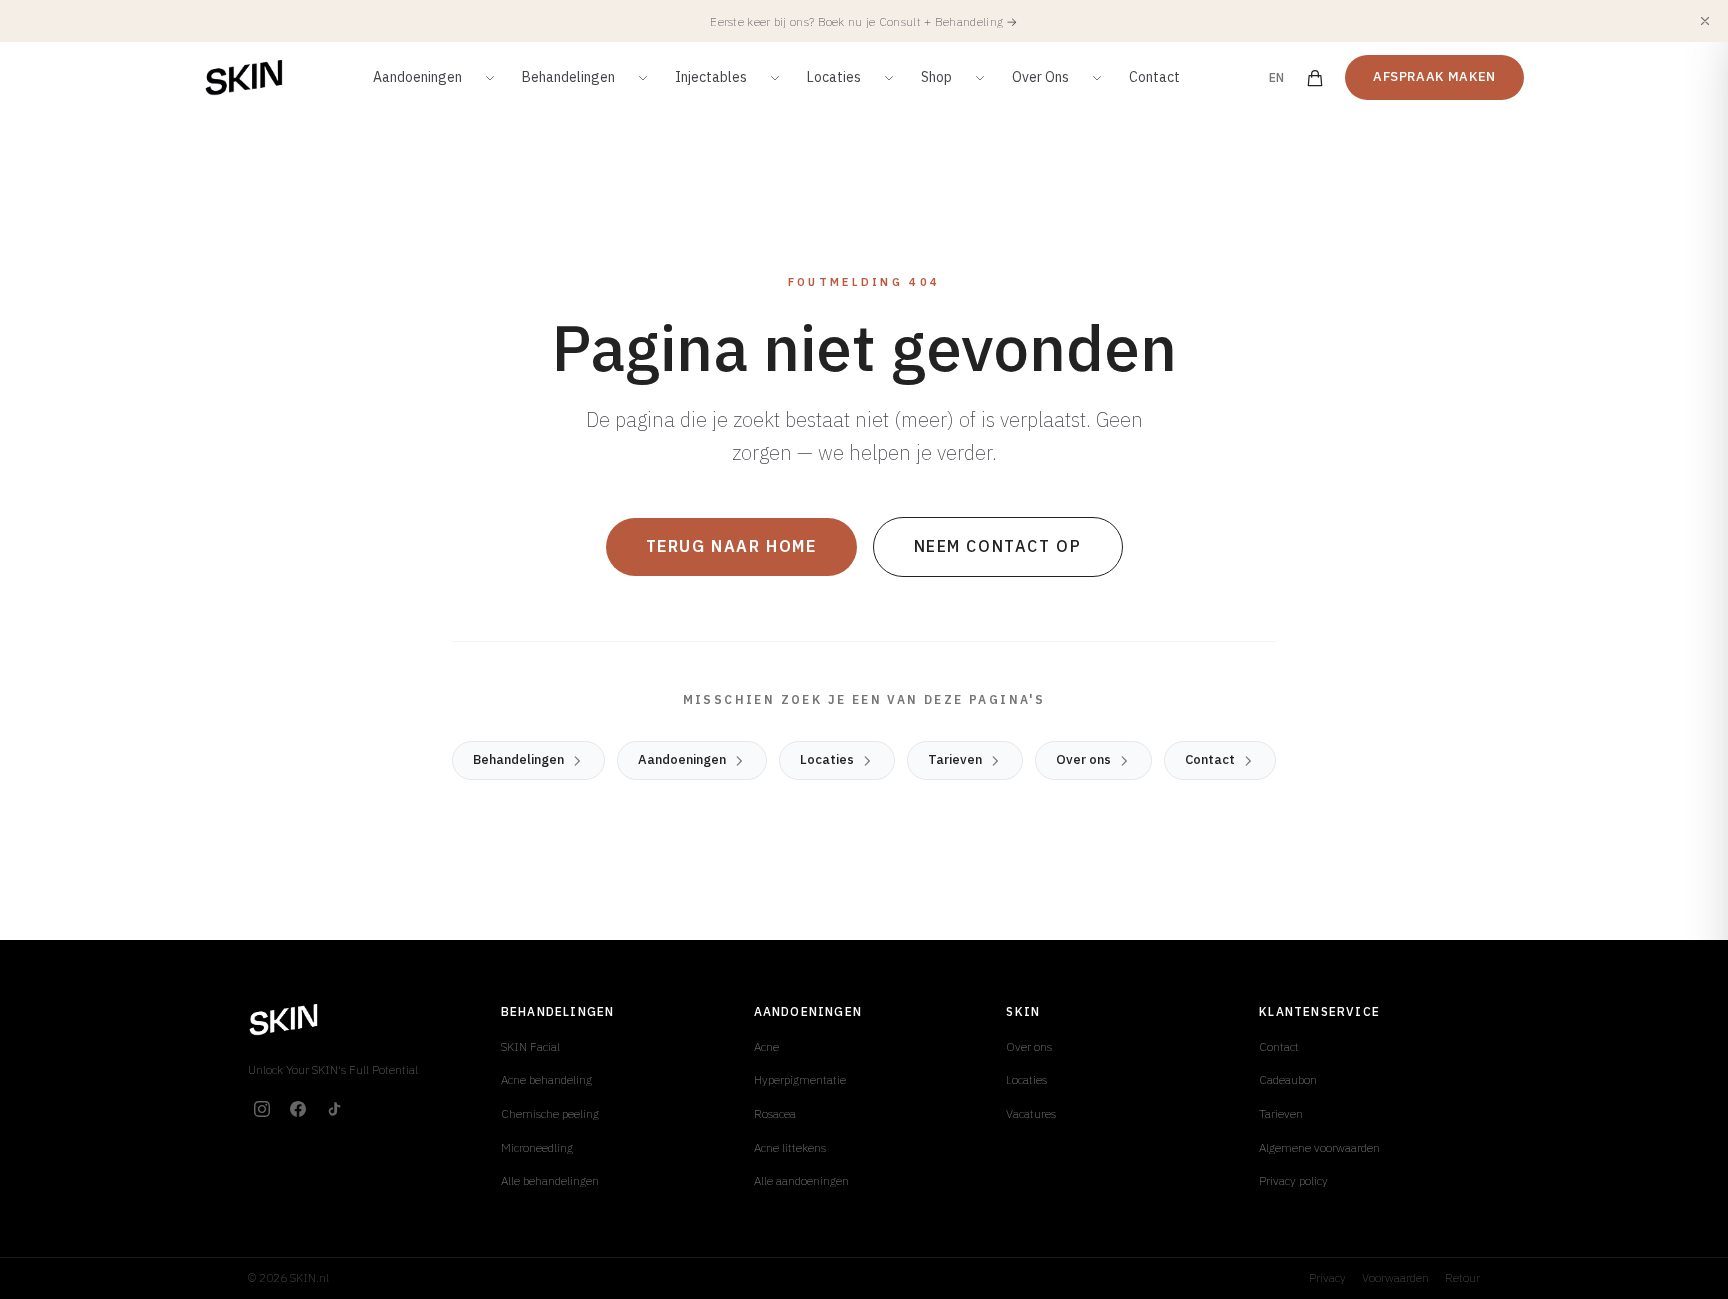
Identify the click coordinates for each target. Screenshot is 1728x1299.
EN (1277, 77)
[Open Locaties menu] (889, 78)
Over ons (1083, 759)
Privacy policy (1293, 1180)
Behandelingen (568, 77)
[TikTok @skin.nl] (334, 1109)
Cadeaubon (1288, 1079)
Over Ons (1040, 77)
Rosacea (775, 1113)
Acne (766, 1046)
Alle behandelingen (550, 1180)
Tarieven (955, 759)
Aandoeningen (417, 77)
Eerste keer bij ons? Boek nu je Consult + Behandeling (864, 21)
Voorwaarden (1395, 1277)
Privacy (1327, 1277)
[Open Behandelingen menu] (643, 78)
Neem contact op (998, 546)
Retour (1462, 1277)
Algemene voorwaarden (1319, 1147)
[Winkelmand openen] (1315, 78)
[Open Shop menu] (980, 78)
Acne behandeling (546, 1079)
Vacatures (1031, 1113)
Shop (936, 77)
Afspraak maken (1434, 76)
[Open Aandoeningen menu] (490, 78)
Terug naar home (731, 546)
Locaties (834, 77)
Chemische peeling (550, 1113)
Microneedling (537, 1147)
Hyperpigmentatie (800, 1079)
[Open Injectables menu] (775, 78)
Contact (1154, 77)
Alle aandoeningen (801, 1180)
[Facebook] (298, 1109)
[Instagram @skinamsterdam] (262, 1109)
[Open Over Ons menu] (1097, 78)
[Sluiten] (1705, 21)
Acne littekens (790, 1147)
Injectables (711, 77)
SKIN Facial (530, 1046)
